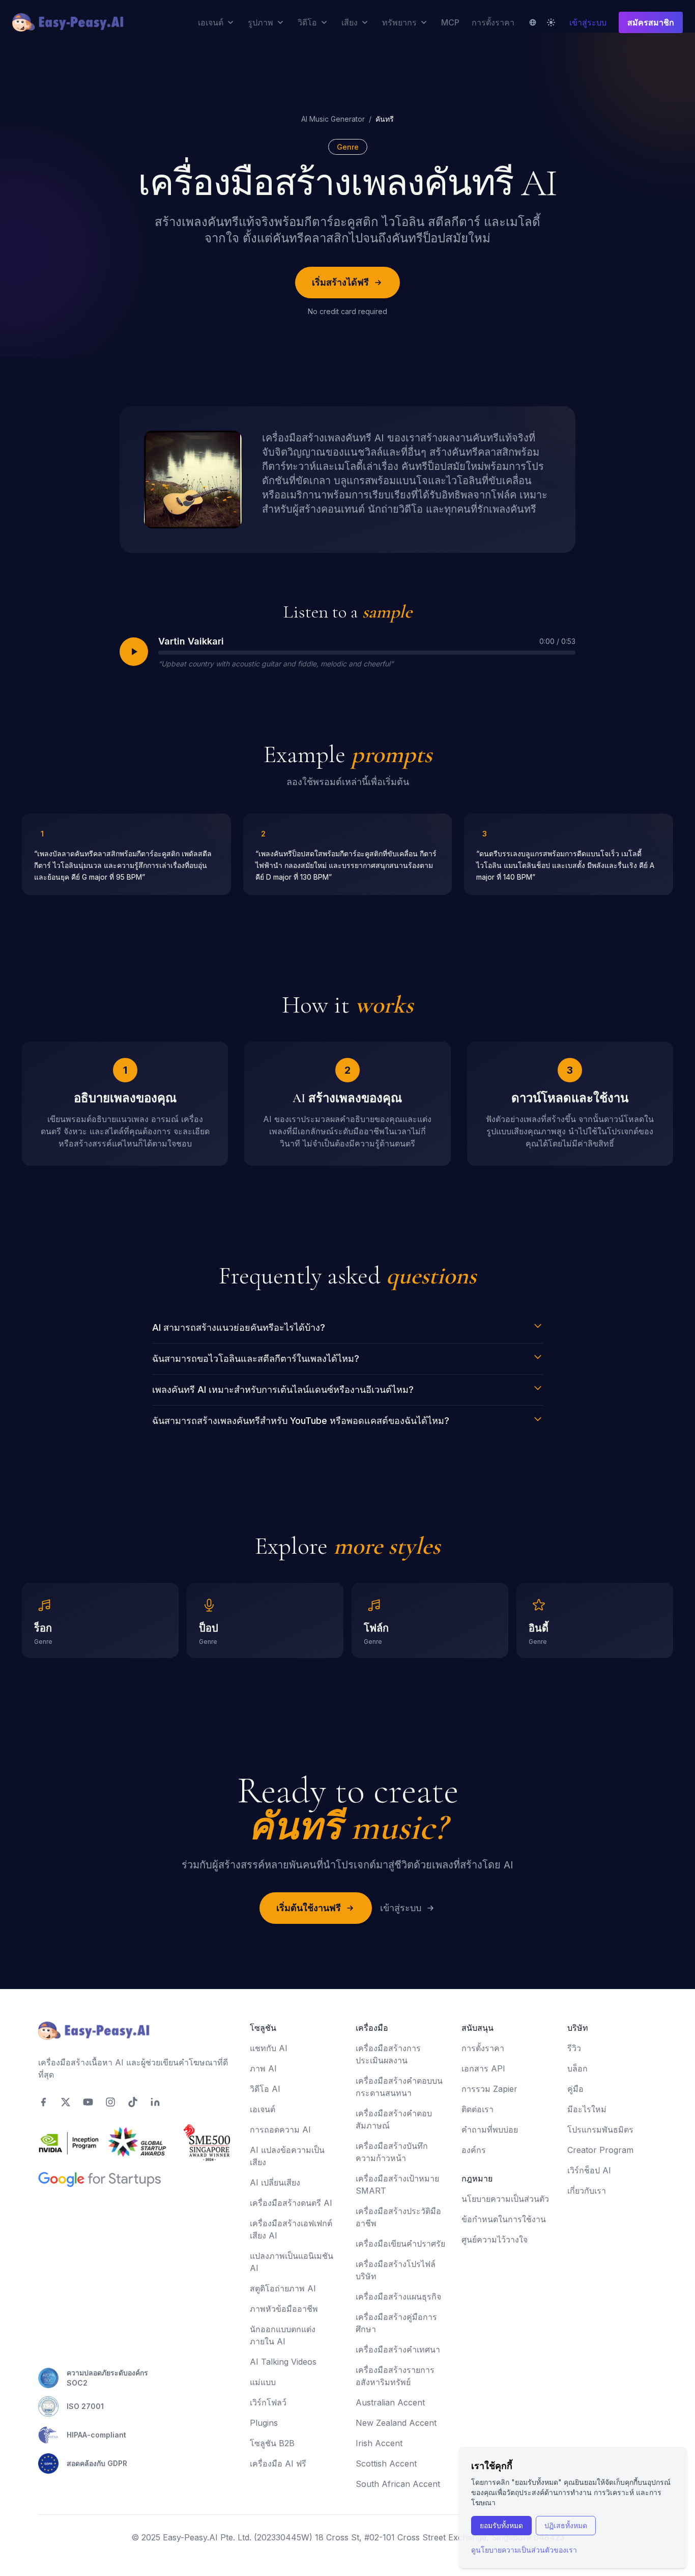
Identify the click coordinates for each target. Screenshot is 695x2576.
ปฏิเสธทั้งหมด (566, 2525)
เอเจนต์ (263, 2109)
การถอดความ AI (280, 2130)
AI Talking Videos (283, 2362)
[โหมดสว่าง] (551, 22)
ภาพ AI (263, 2068)
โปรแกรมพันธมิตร (600, 2130)
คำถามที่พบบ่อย (490, 2130)
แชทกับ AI (269, 2048)
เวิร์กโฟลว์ (268, 2402)
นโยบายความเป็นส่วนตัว (505, 2199)
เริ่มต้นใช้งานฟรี (309, 1908)
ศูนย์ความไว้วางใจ (495, 2239)
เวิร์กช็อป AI (589, 2170)
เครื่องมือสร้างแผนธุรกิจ (398, 2297)
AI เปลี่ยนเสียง (275, 2182)
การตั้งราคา (493, 22)
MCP (450, 22)
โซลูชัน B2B (272, 2443)
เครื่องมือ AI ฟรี (278, 2463)
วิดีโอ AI (265, 2089)
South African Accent (398, 2484)
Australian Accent (390, 2402)
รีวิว (574, 2048)
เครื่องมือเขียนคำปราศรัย (400, 2244)
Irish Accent (379, 2443)
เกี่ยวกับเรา (587, 2191)
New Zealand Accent (396, 2423)
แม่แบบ (263, 2382)
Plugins (264, 2423)
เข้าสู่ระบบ (588, 22)
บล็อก (577, 2068)
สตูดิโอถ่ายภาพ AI (283, 2288)
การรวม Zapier (489, 2089)
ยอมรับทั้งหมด (501, 2525)
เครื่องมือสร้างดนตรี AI (291, 2203)
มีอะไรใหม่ (587, 2109)
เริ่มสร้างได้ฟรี (340, 282)
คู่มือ (575, 2089)
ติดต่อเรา (477, 2109)
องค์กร (474, 2150)
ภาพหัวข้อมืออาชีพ (284, 2309)
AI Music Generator (333, 119)
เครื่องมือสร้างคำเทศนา (398, 2349)
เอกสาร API (483, 2068)
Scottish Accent (386, 2463)
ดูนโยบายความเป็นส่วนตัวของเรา (524, 2550)
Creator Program (600, 2150)
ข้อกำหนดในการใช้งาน (504, 2219)
